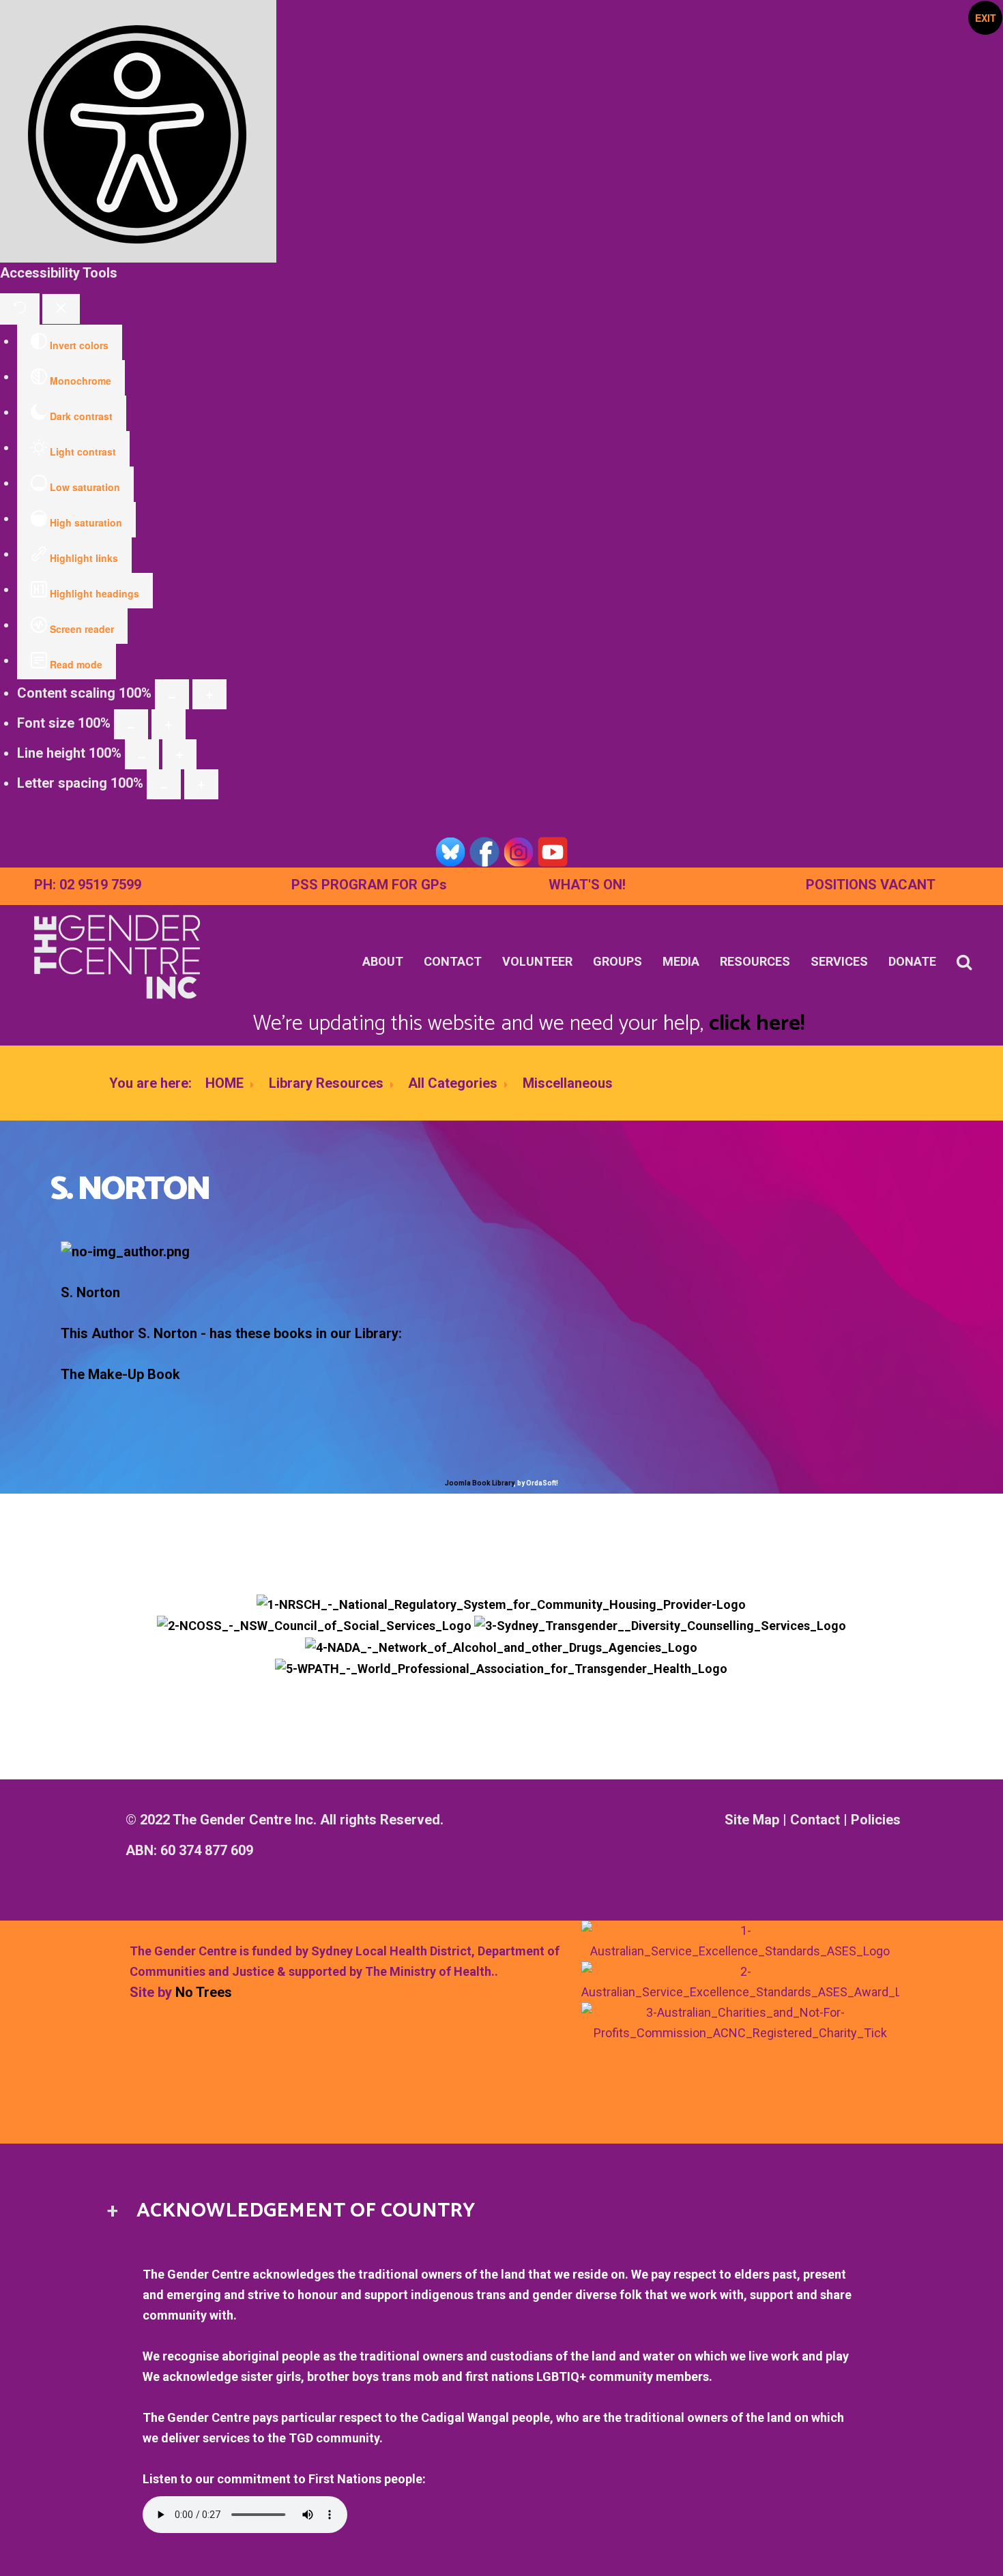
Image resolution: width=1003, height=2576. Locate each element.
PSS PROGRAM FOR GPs (369, 885)
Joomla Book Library (479, 1483)
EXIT (986, 18)
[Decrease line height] (142, 754)
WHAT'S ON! (587, 885)
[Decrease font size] (131, 724)
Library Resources (326, 1083)
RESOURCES (755, 961)
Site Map (752, 1820)
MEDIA (681, 961)
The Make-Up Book (120, 1374)
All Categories (453, 1083)
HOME (224, 1083)
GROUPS (617, 961)
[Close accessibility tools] (61, 309)
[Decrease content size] (172, 694)
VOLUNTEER (537, 961)
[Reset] (20, 309)
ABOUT (383, 961)
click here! (757, 1024)
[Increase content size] (209, 694)
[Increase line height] (179, 754)
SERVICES (839, 961)
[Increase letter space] (201, 784)
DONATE (912, 961)
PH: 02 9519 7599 (88, 885)
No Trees (204, 1992)
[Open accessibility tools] (138, 131)
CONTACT (453, 961)
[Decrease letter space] (164, 784)
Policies (876, 1820)
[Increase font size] (169, 724)
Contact (815, 1820)
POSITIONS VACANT (871, 885)
